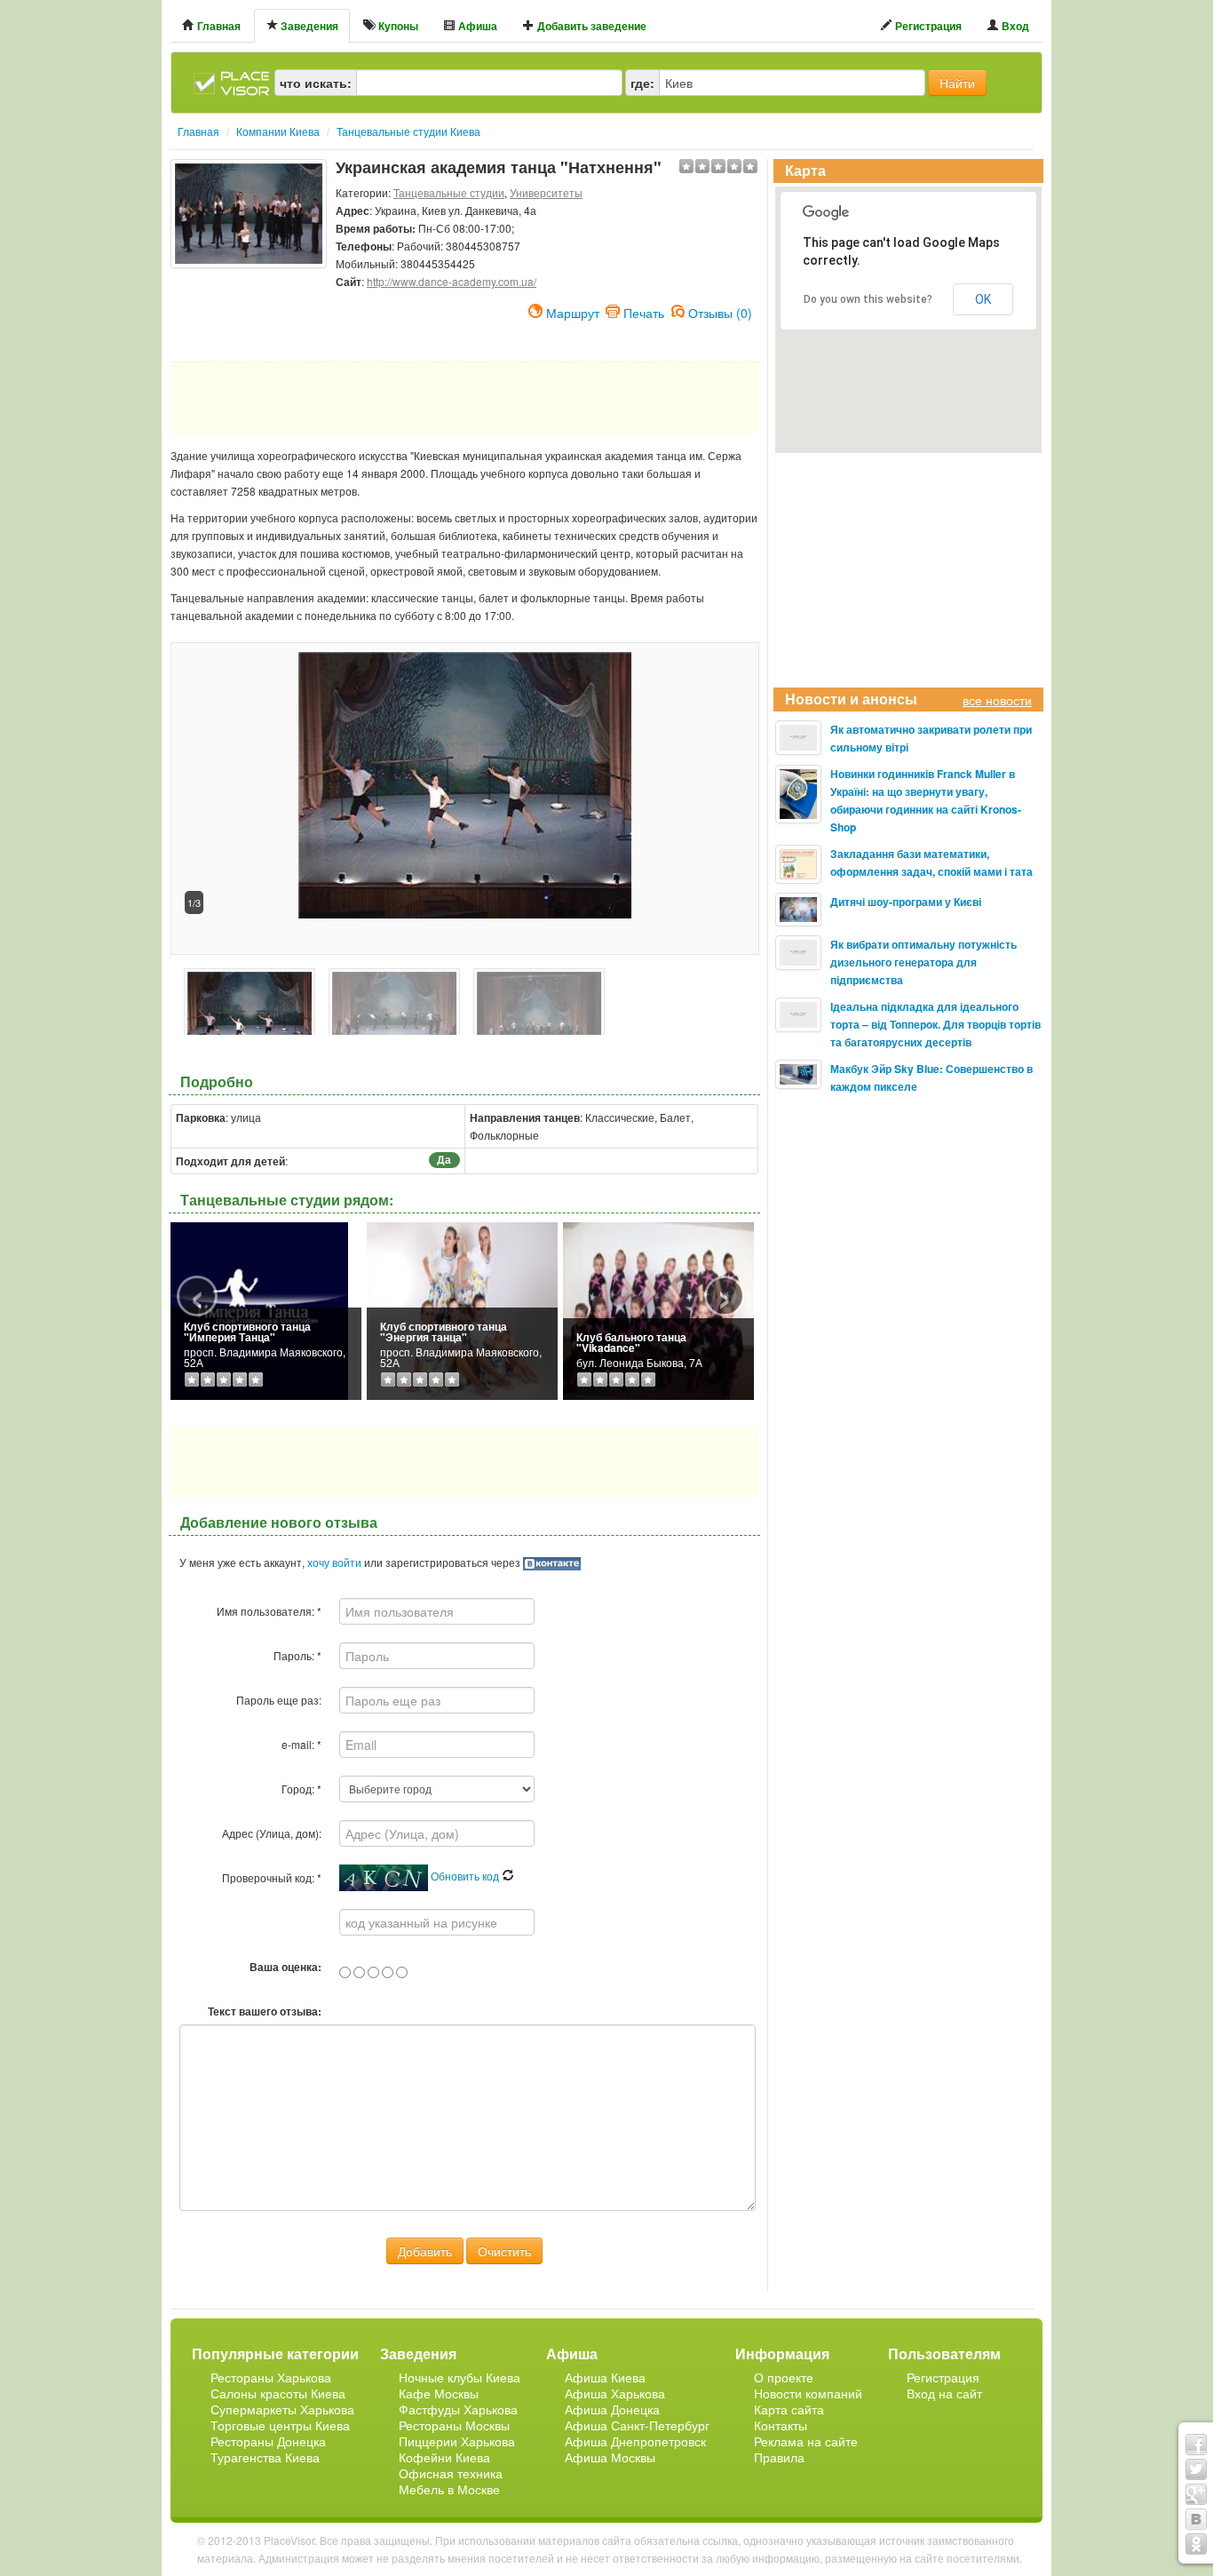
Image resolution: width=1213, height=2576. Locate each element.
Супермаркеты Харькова (282, 2409)
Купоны (397, 26)
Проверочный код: (272, 1877)
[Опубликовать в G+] (1196, 2494)
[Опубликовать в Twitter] (1196, 2469)
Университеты (546, 192)
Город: (301, 1789)
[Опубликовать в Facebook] (1196, 2445)
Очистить (504, 2251)
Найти (957, 83)
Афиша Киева (605, 2377)
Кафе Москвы (439, 2393)
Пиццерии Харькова (457, 2441)
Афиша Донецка (612, 2409)
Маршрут (573, 311)
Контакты (781, 2425)
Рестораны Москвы (454, 2425)
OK (983, 299)
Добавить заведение (591, 26)
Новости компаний (808, 2393)
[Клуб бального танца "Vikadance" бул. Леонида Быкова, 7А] (658, 1309)
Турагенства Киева (265, 2457)
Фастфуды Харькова (458, 2409)
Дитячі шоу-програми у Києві (906, 902)
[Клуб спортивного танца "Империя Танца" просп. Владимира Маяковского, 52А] (259, 1309)
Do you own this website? (868, 299)
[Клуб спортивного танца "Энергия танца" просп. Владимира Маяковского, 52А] (462, 1309)
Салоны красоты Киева (278, 2393)
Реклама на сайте (806, 2441)
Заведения (308, 26)
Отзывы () (720, 311)
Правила (779, 2457)
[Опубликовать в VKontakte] (1196, 2519)
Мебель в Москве (449, 2489)
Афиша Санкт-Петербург (637, 2425)
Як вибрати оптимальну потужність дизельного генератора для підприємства (924, 962)
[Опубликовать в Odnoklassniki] (1196, 2544)
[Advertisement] (249, 313)
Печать (644, 311)
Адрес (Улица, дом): (272, 1833)
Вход (1014, 26)
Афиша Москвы (610, 2457)
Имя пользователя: (269, 1611)
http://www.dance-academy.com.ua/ (452, 281)
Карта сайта (789, 2409)
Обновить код (466, 1876)
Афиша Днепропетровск (635, 2441)
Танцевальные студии (449, 192)
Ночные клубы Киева (460, 2377)
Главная (218, 26)
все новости (997, 700)
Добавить (425, 2251)
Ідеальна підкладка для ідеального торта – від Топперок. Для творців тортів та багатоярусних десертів (936, 1024)
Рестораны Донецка (268, 2441)
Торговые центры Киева (280, 2425)
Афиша (476, 26)
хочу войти (334, 1562)
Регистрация (927, 26)
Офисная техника (451, 2473)
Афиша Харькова (615, 2393)
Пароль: (297, 1655)
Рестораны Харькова (271, 2377)
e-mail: (301, 1744)
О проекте (784, 2377)
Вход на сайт (944, 2393)
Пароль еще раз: (279, 1700)
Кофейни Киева (444, 2457)
